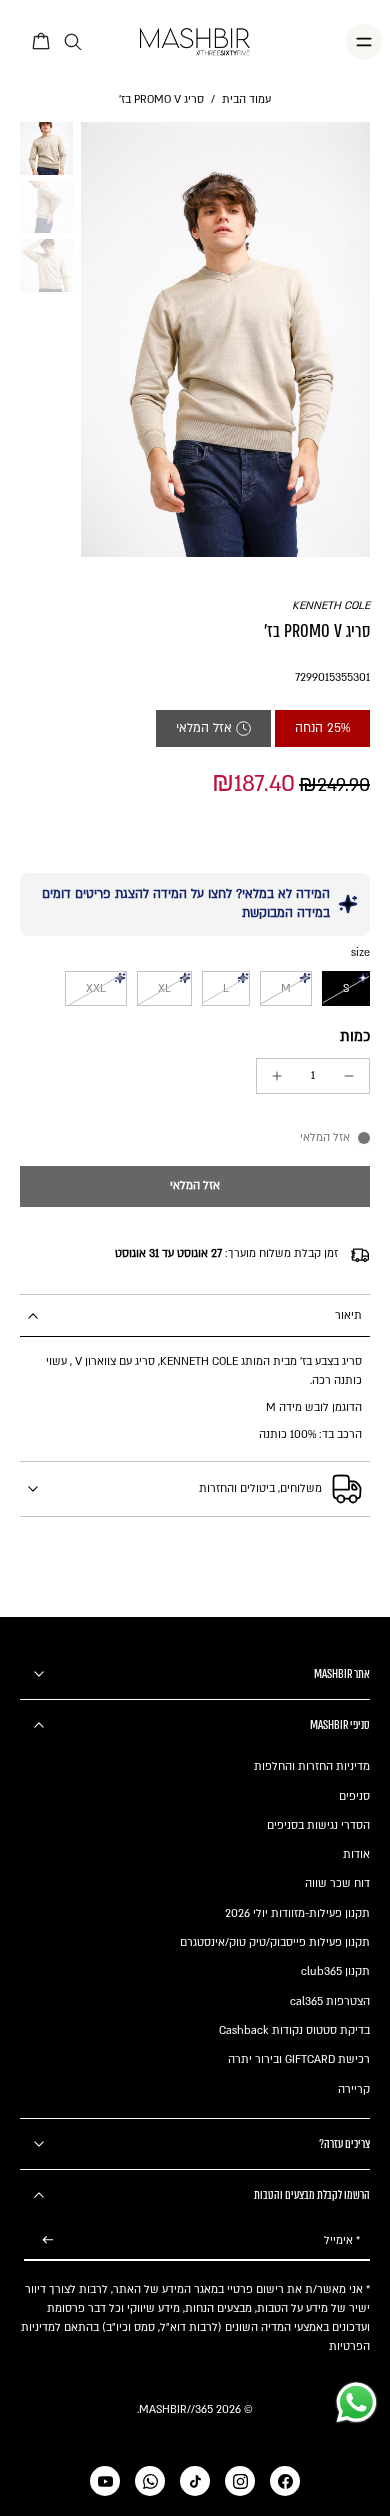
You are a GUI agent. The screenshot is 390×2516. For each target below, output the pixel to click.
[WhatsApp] (150, 2481)
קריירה (354, 2089)
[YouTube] (105, 2481)
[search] (73, 42)
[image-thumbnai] (46, 148)
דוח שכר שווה (337, 1883)
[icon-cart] (42, 42)
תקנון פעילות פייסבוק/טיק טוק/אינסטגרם (275, 1942)
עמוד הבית (246, 99)
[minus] (349, 1076)
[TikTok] (195, 2481)
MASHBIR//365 (176, 2409)
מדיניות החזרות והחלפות (312, 1766)
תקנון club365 (335, 1971)
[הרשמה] (48, 2240)
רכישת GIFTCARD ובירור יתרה (299, 2059)
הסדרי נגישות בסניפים (318, 1825)
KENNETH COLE (331, 605)
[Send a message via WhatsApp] (356, 2402)
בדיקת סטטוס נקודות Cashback (294, 2030)
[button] (195, 1186)
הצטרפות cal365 (330, 2001)
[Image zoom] (226, 339)
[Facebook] (285, 2481)
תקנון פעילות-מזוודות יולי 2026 (297, 1913)
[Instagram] (240, 2481)
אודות (356, 1854)
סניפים (354, 1796)
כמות (355, 1036)
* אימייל (342, 2240)
